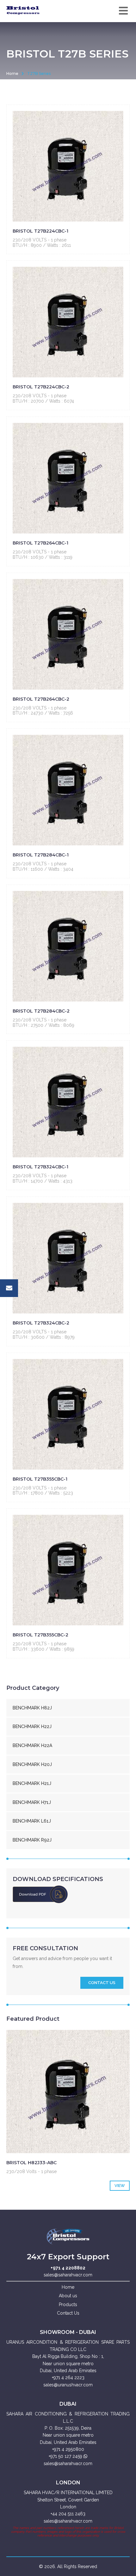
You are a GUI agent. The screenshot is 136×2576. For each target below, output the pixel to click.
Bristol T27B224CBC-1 (40, 231)
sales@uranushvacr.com (68, 2385)
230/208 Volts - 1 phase (31, 2171)
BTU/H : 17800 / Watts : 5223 (43, 1493)
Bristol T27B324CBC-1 (40, 1167)
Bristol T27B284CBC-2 (41, 1011)
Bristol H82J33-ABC (31, 2163)
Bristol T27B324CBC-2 (41, 1323)
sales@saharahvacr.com (68, 2275)
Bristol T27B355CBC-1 (40, 1479)
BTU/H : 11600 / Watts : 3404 (43, 869)
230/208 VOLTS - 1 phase (40, 240)
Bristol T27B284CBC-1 (41, 855)
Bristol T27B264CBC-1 (40, 543)
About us (68, 2296)
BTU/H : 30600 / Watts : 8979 (44, 1337)
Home (12, 73)
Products (68, 2305)
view (120, 2186)
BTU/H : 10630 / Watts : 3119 (43, 557)
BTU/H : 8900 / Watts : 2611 (42, 245)
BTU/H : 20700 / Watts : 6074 (43, 401)
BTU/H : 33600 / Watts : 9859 (43, 1649)
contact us (102, 1983)
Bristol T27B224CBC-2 (41, 387)
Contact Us (68, 2313)
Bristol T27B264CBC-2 (41, 699)
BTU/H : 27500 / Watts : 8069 (43, 1025)
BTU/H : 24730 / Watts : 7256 (43, 713)
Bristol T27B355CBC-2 (40, 1635)
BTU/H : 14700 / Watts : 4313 (43, 1181)
